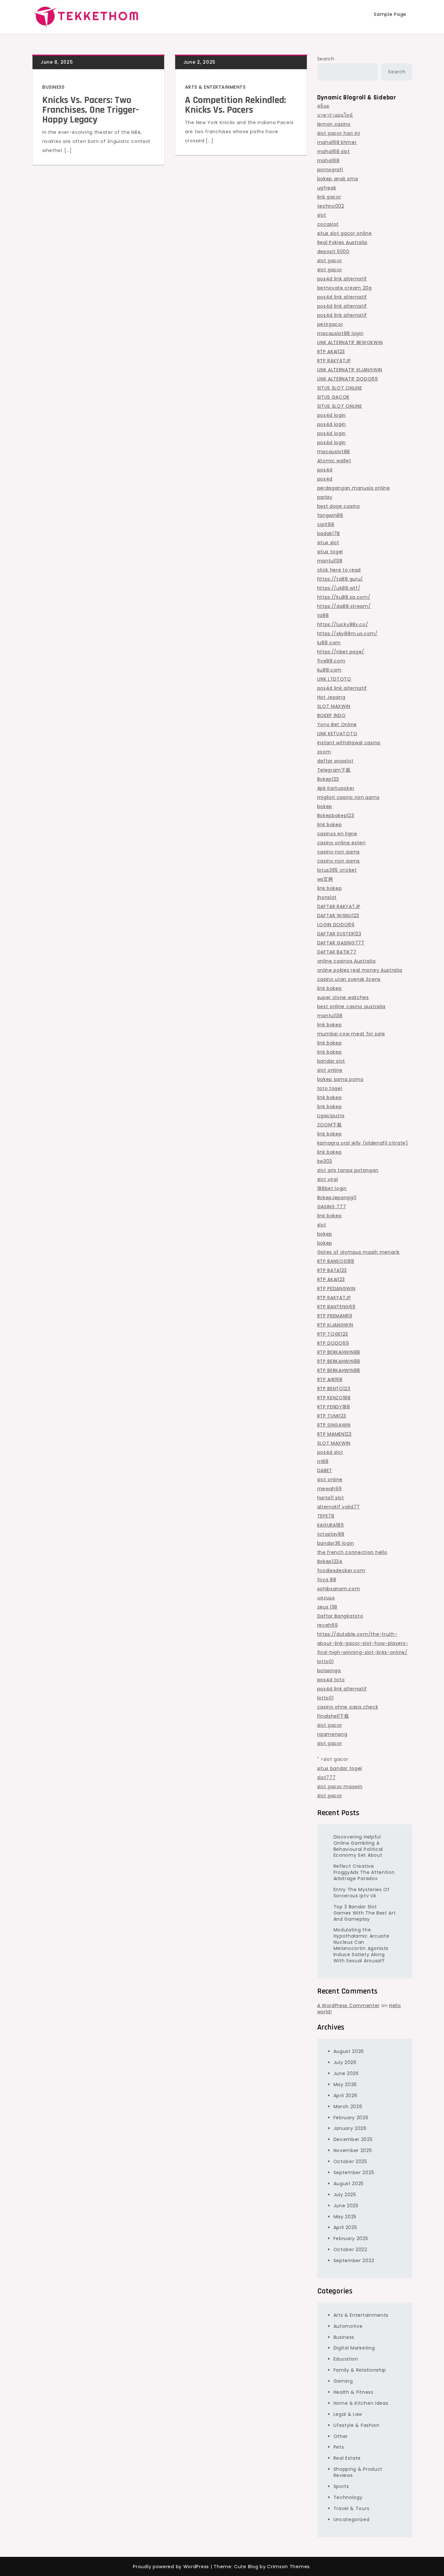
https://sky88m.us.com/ (347, 634)
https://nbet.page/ (341, 652)
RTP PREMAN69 (335, 1316)
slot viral (328, 1179)
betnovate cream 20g (345, 288)
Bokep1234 (330, 1561)
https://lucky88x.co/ (343, 624)
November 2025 (353, 2150)
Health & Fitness (353, 2392)
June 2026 (346, 2073)
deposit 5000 (333, 251)
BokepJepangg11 (337, 1198)
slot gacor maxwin (340, 1787)
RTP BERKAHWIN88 (339, 1352)
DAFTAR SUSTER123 (339, 934)
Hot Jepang (331, 697)
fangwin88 (330, 515)
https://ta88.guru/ (340, 579)
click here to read (339, 570)
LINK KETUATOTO (337, 734)
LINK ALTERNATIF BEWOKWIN (350, 342)
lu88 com (329, 643)
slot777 (326, 1777)
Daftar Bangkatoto (340, 1616)
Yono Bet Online (337, 724)
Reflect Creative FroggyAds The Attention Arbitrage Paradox (364, 1872)
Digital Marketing (354, 2348)
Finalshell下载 (333, 1716)
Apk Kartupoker (336, 788)
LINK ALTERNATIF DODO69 (348, 379)
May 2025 (345, 2217)
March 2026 (348, 2107)
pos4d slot (330, 1452)
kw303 (325, 1161)
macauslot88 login (340, 333)
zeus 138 (327, 1607)
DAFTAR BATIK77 (337, 952)
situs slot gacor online (345, 233)
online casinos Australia (346, 961)
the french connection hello (352, 1552)
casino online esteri (341, 843)
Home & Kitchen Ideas (361, 2403)
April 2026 (346, 2095)
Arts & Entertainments (215, 87)
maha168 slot (334, 151)
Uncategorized (352, 2519)
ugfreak (327, 188)
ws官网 (325, 879)
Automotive (348, 2326)
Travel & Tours (352, 2508)
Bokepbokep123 (336, 815)
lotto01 (326, 1661)
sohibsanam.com (339, 1589)
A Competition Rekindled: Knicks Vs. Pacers (235, 105)
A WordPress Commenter (349, 2006)
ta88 (323, 615)
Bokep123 (328, 779)
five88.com (331, 661)
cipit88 (326, 524)
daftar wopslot (335, 761)
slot (322, 215)
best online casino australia (352, 1006)
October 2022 (350, 2249)
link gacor (329, 197)
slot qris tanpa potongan (348, 1170)
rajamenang (332, 1734)
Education (346, 2359)
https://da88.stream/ (344, 606)
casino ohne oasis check (348, 1707)
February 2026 (351, 2118)
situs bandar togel (340, 1768)
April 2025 (345, 2227)
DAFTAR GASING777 (341, 943)
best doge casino (339, 506)
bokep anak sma (338, 179)
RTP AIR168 (330, 1379)
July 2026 (345, 2062)
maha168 (328, 160)
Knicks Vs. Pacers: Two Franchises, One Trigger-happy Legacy (91, 110)
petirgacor (330, 324)
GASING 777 (332, 1207)
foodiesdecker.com (341, 1570)
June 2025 (346, 2206)
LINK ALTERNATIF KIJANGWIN (350, 370)
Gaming (343, 2381)
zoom (324, 752)
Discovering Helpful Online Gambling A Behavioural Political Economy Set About (358, 1846)
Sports (341, 2486)
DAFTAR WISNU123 (338, 916)
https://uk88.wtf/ (339, 588)
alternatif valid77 (339, 1507)
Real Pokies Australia (342, 242)
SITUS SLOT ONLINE (340, 388)
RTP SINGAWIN (334, 1425)
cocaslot (328, 224)
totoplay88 (331, 1534)
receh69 (328, 1625)
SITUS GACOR (333, 397)
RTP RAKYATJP (334, 361)
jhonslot (327, 897)
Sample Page (390, 14)
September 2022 (354, 2261)
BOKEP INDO (332, 715)
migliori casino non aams (348, 797)
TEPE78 (326, 1516)
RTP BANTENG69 (336, 1307)
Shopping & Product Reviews (358, 2472)
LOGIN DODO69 (336, 925)
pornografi (330, 170)
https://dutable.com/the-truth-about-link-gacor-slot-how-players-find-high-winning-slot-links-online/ (363, 1643)
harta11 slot (331, 1498)
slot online (330, 1070)
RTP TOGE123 (333, 1334)
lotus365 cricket (337, 870)
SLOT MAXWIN (334, 706)
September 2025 (354, 2172)
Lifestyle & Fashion (357, 2425)
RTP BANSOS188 (336, 1261)
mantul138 (330, 561)
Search (326, 59)
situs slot (328, 543)
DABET (325, 1470)
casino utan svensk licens (349, 979)
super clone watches (343, 997)
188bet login (332, 1188)
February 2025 (351, 2238)
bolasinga (329, 1671)
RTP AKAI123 (331, 352)
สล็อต (323, 106)
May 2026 (345, 2084)
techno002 (331, 206)
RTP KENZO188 (334, 1398)
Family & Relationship (360, 2370)
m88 (323, 1461)
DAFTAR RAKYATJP (339, 906)
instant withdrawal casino (349, 743)
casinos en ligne (337, 834)
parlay (325, 497)
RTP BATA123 (332, 1270)
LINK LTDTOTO (334, 679)
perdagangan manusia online (354, 488)
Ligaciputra (331, 1116)
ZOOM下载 (330, 1125)
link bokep (330, 825)
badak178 (329, 533)
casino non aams (339, 852)
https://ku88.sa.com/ (344, 597)
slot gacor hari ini (339, 133)
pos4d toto (331, 1680)
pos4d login (332, 415)
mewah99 (330, 1489)
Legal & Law (348, 2414)
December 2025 (353, 2139)
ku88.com (330, 670)
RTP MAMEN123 (334, 1434)
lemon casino (334, 124)
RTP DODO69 (333, 1343)
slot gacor (330, 261)
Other (341, 2436)
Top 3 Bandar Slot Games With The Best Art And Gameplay (365, 1913)
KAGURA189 (331, 1525)
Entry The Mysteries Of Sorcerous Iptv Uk (362, 1893)
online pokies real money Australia (360, 970)
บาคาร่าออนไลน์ (335, 115)
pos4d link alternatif (342, 279)
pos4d (325, 470)
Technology (348, 2497)
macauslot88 (334, 452)
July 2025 (345, 2195)
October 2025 (350, 2161)
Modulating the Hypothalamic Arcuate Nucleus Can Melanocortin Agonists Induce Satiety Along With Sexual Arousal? (361, 1945)
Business (53, 87)
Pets (339, 2447)
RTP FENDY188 (334, 1407)
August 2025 (349, 2184)
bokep (325, 806)
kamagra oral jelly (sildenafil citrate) (363, 1143)
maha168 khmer (337, 142)
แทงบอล (326, 1598)
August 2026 (349, 2051)
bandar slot (331, 1061)
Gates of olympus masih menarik (359, 1252)
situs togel (330, 552)
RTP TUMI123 (332, 1416)
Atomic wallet (334, 461)
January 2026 (350, 2128)
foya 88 (327, 1580)
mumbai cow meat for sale (351, 1034)
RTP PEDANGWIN (336, 1288)
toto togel (330, 1088)
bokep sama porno (340, 1079)
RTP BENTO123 (334, 1389)
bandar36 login (336, 1543)
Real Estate (347, 2458)
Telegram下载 (334, 770)
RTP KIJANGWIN (335, 1325)
